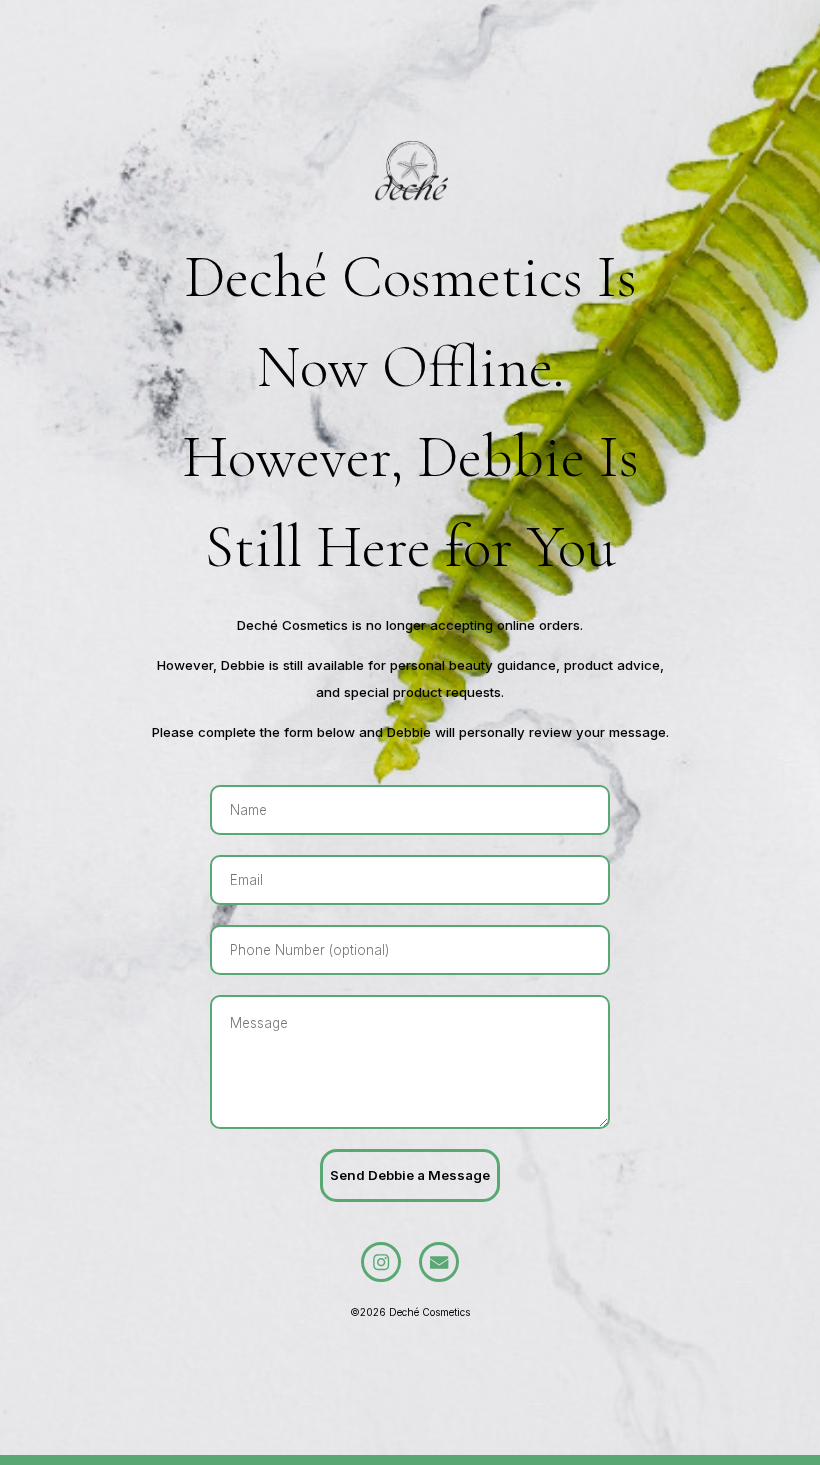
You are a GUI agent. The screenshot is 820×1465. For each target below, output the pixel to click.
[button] (381, 1262)
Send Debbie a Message (410, 1175)
